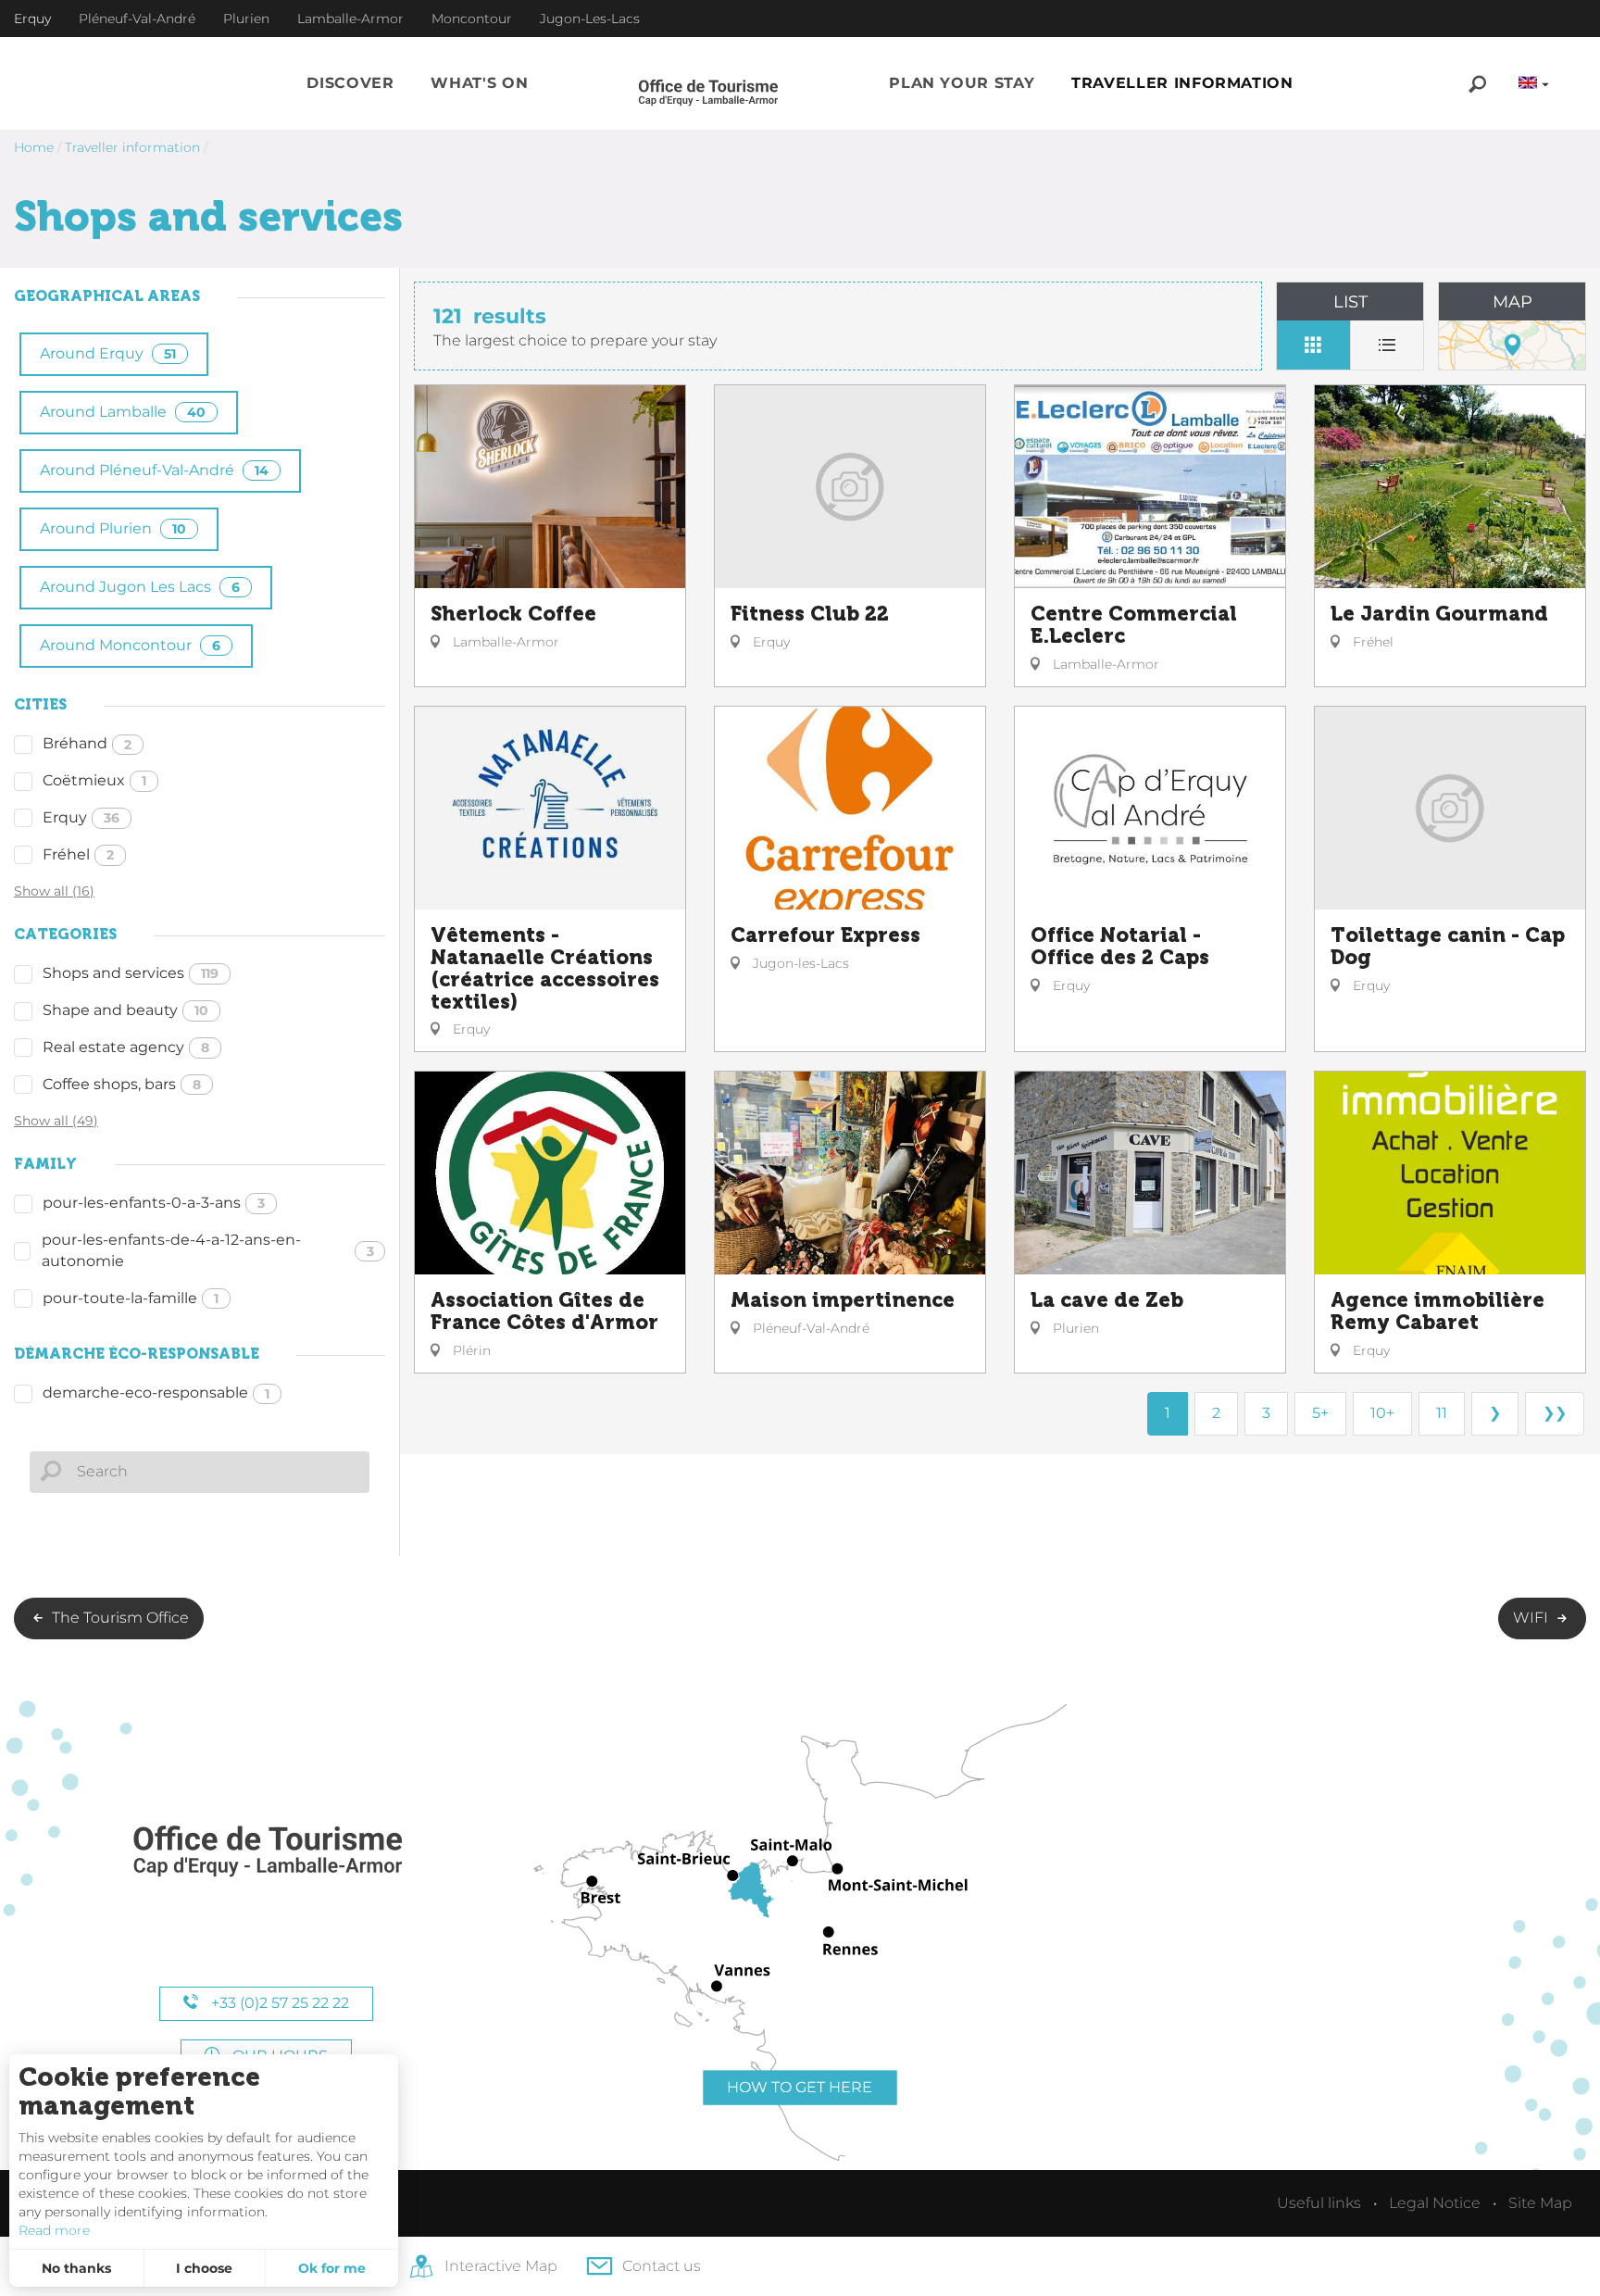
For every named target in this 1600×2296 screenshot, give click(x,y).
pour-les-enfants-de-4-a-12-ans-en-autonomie (208, 1250)
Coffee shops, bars (122, 1084)
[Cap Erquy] (267, 1852)
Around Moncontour (130, 645)
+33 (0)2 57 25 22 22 (278, 2003)
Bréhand (87, 743)
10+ (1382, 1413)
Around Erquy (108, 353)
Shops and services (131, 973)
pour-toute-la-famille (131, 1298)
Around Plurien (113, 528)
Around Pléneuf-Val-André (154, 470)
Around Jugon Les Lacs (140, 587)
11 (1442, 1413)
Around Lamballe (123, 412)
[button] (350, 84)
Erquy (81, 817)
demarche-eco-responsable (156, 1393)
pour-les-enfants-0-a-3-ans (154, 1203)
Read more (54, 2230)
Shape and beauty (125, 1010)
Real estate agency (126, 1047)
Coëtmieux (94, 780)
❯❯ (1555, 1413)
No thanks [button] (76, 2268)
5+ (1320, 1413)
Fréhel (78, 854)
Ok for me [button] (332, 2268)
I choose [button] (204, 2268)
